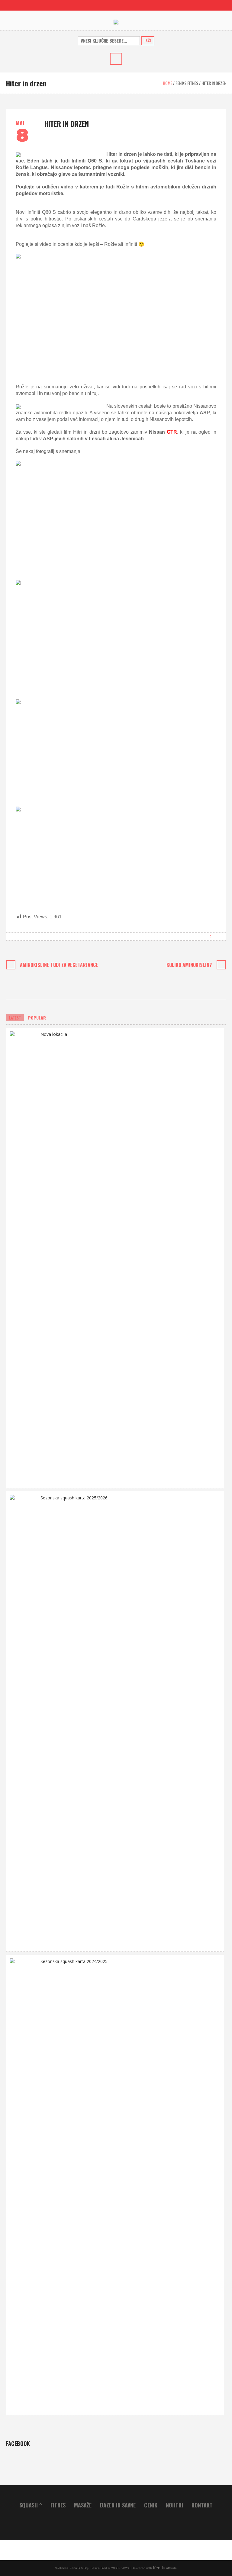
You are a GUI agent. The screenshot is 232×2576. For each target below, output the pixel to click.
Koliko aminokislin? (189, 965)
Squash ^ (31, 2505)
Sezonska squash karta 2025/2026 (74, 1498)
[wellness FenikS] (116, 22)
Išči (148, 41)
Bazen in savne (118, 2505)
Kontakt (202, 2505)
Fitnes (58, 2505)
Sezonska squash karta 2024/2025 (74, 1961)
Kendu (159, 2568)
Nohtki (174, 2505)
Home (168, 83)
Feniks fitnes (187, 83)
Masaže (83, 2505)
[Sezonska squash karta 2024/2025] (23, 2184)
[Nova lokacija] (23, 1257)
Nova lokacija (54, 1034)
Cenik (151, 2505)
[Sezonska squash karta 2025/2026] (23, 1721)
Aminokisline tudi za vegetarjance (59, 965)
